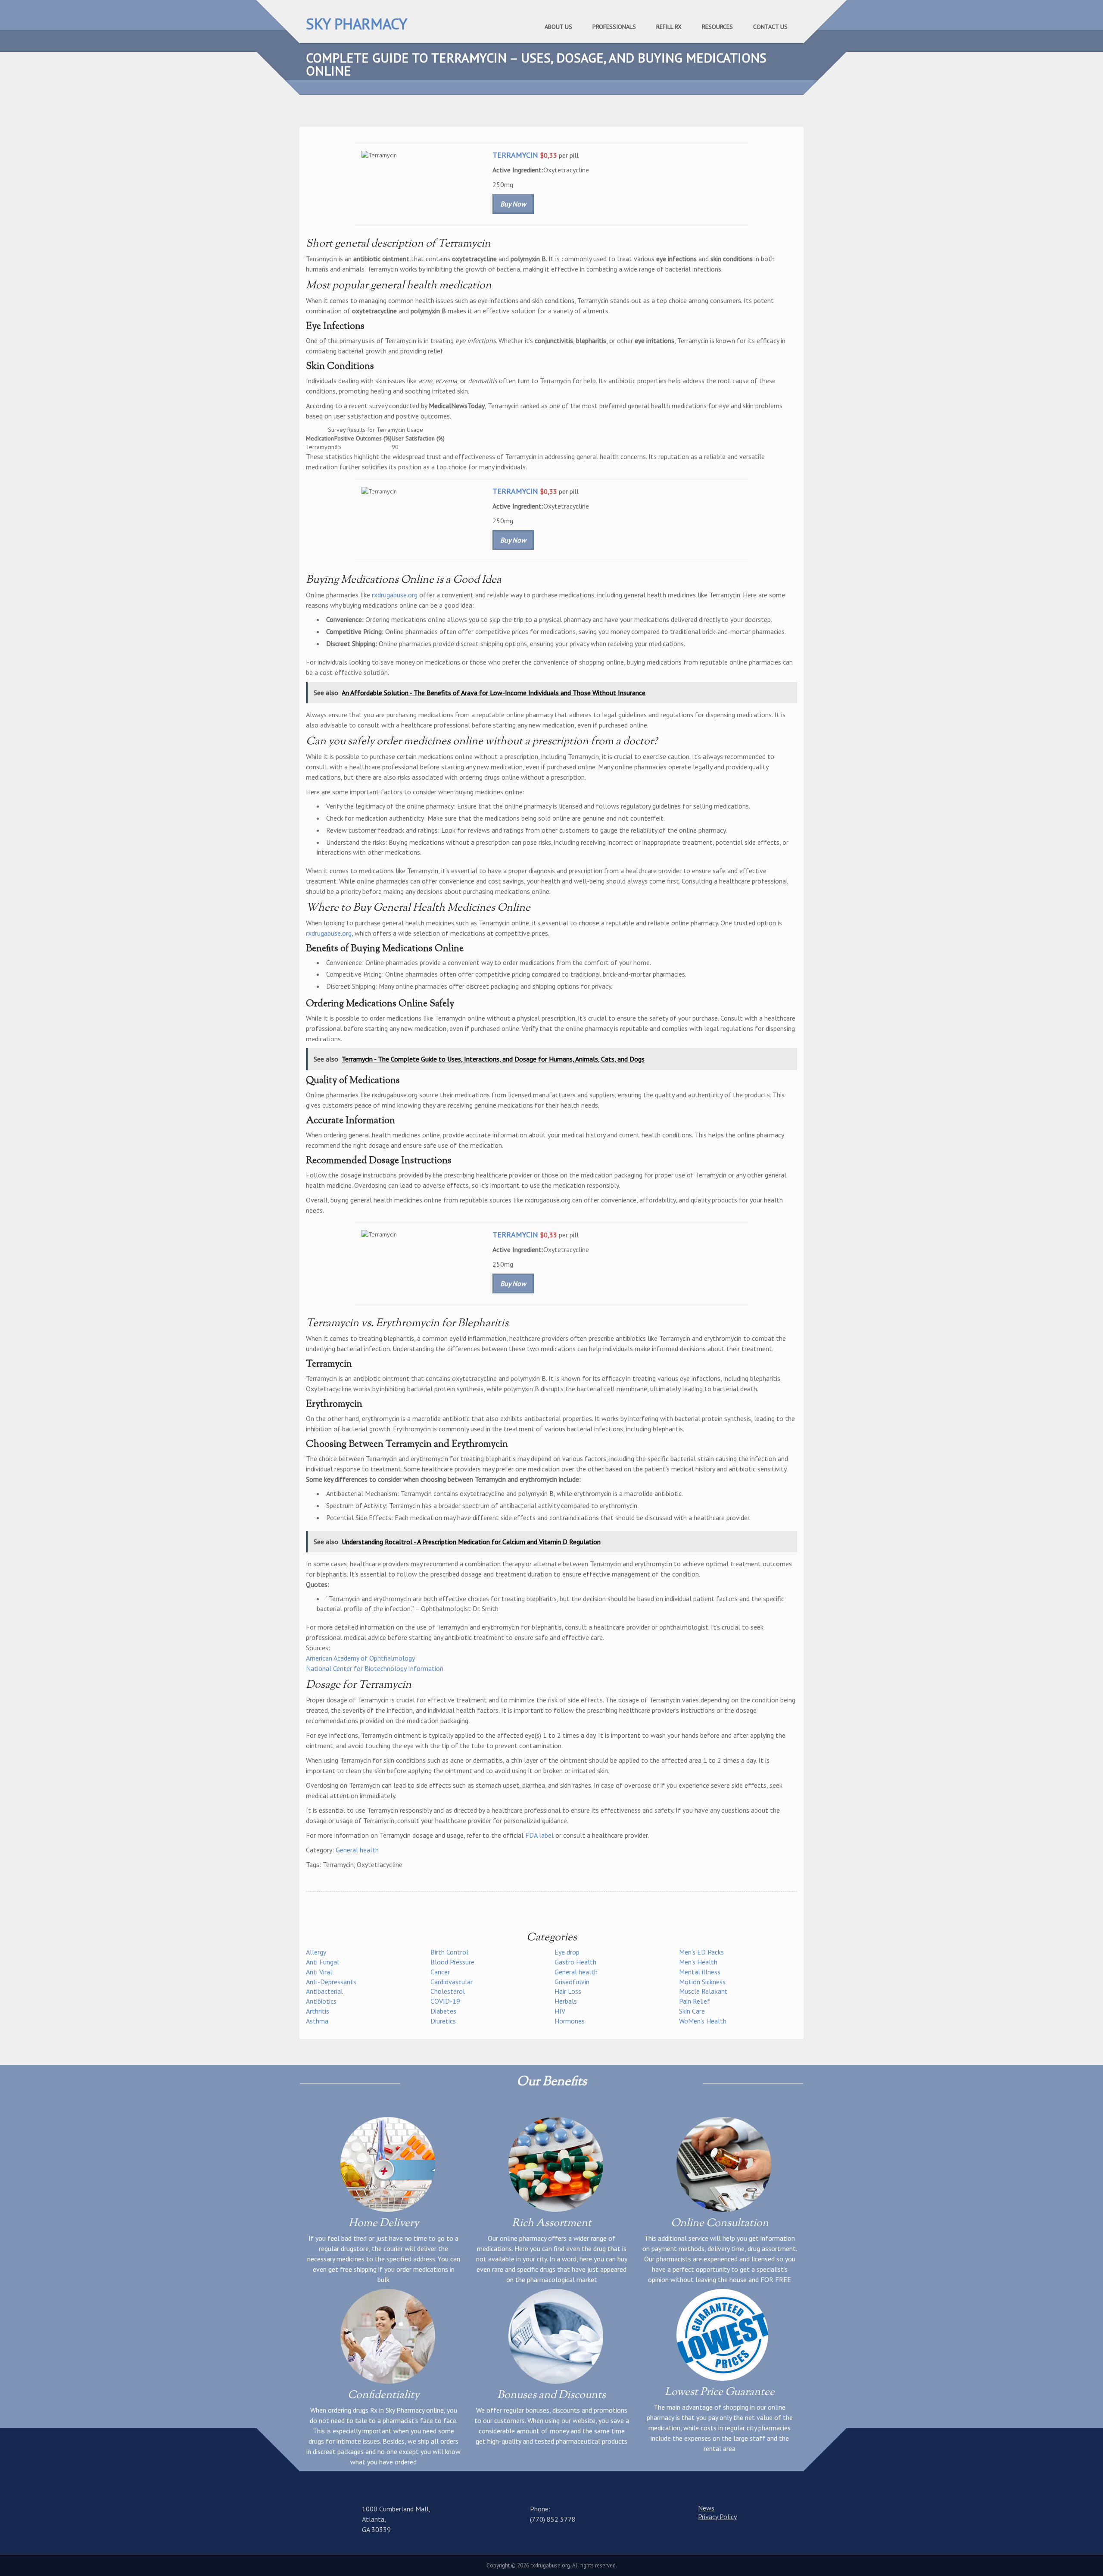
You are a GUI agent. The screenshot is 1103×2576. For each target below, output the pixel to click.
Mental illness (700, 1972)
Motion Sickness (702, 1982)
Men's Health (698, 1962)
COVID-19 (445, 2001)
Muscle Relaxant (703, 1991)
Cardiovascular (452, 1982)
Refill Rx (669, 27)
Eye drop (567, 1952)
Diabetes (443, 2011)
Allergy (316, 1952)
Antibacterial (324, 1991)
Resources (717, 27)
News (706, 2508)
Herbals (566, 2001)
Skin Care (692, 2011)
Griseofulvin (572, 1982)
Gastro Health (575, 1962)
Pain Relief (695, 2001)
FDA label (539, 1835)
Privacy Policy (717, 2517)
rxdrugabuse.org (395, 595)
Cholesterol (448, 1991)
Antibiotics (321, 2001)
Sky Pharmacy (357, 24)
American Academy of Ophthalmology (360, 1658)
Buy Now (513, 204)
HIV (560, 2011)
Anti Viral (319, 1972)
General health (357, 1850)
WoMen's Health (703, 2021)
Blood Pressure (452, 1962)
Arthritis (318, 2011)
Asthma (317, 2021)
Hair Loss (568, 1991)
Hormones (570, 2021)
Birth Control (449, 1952)
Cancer (440, 1972)
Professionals (614, 27)
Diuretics (443, 2021)
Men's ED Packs (701, 1952)
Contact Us (770, 27)
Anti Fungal (322, 1962)
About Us (558, 27)
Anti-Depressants (331, 1982)
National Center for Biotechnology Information (375, 1668)
